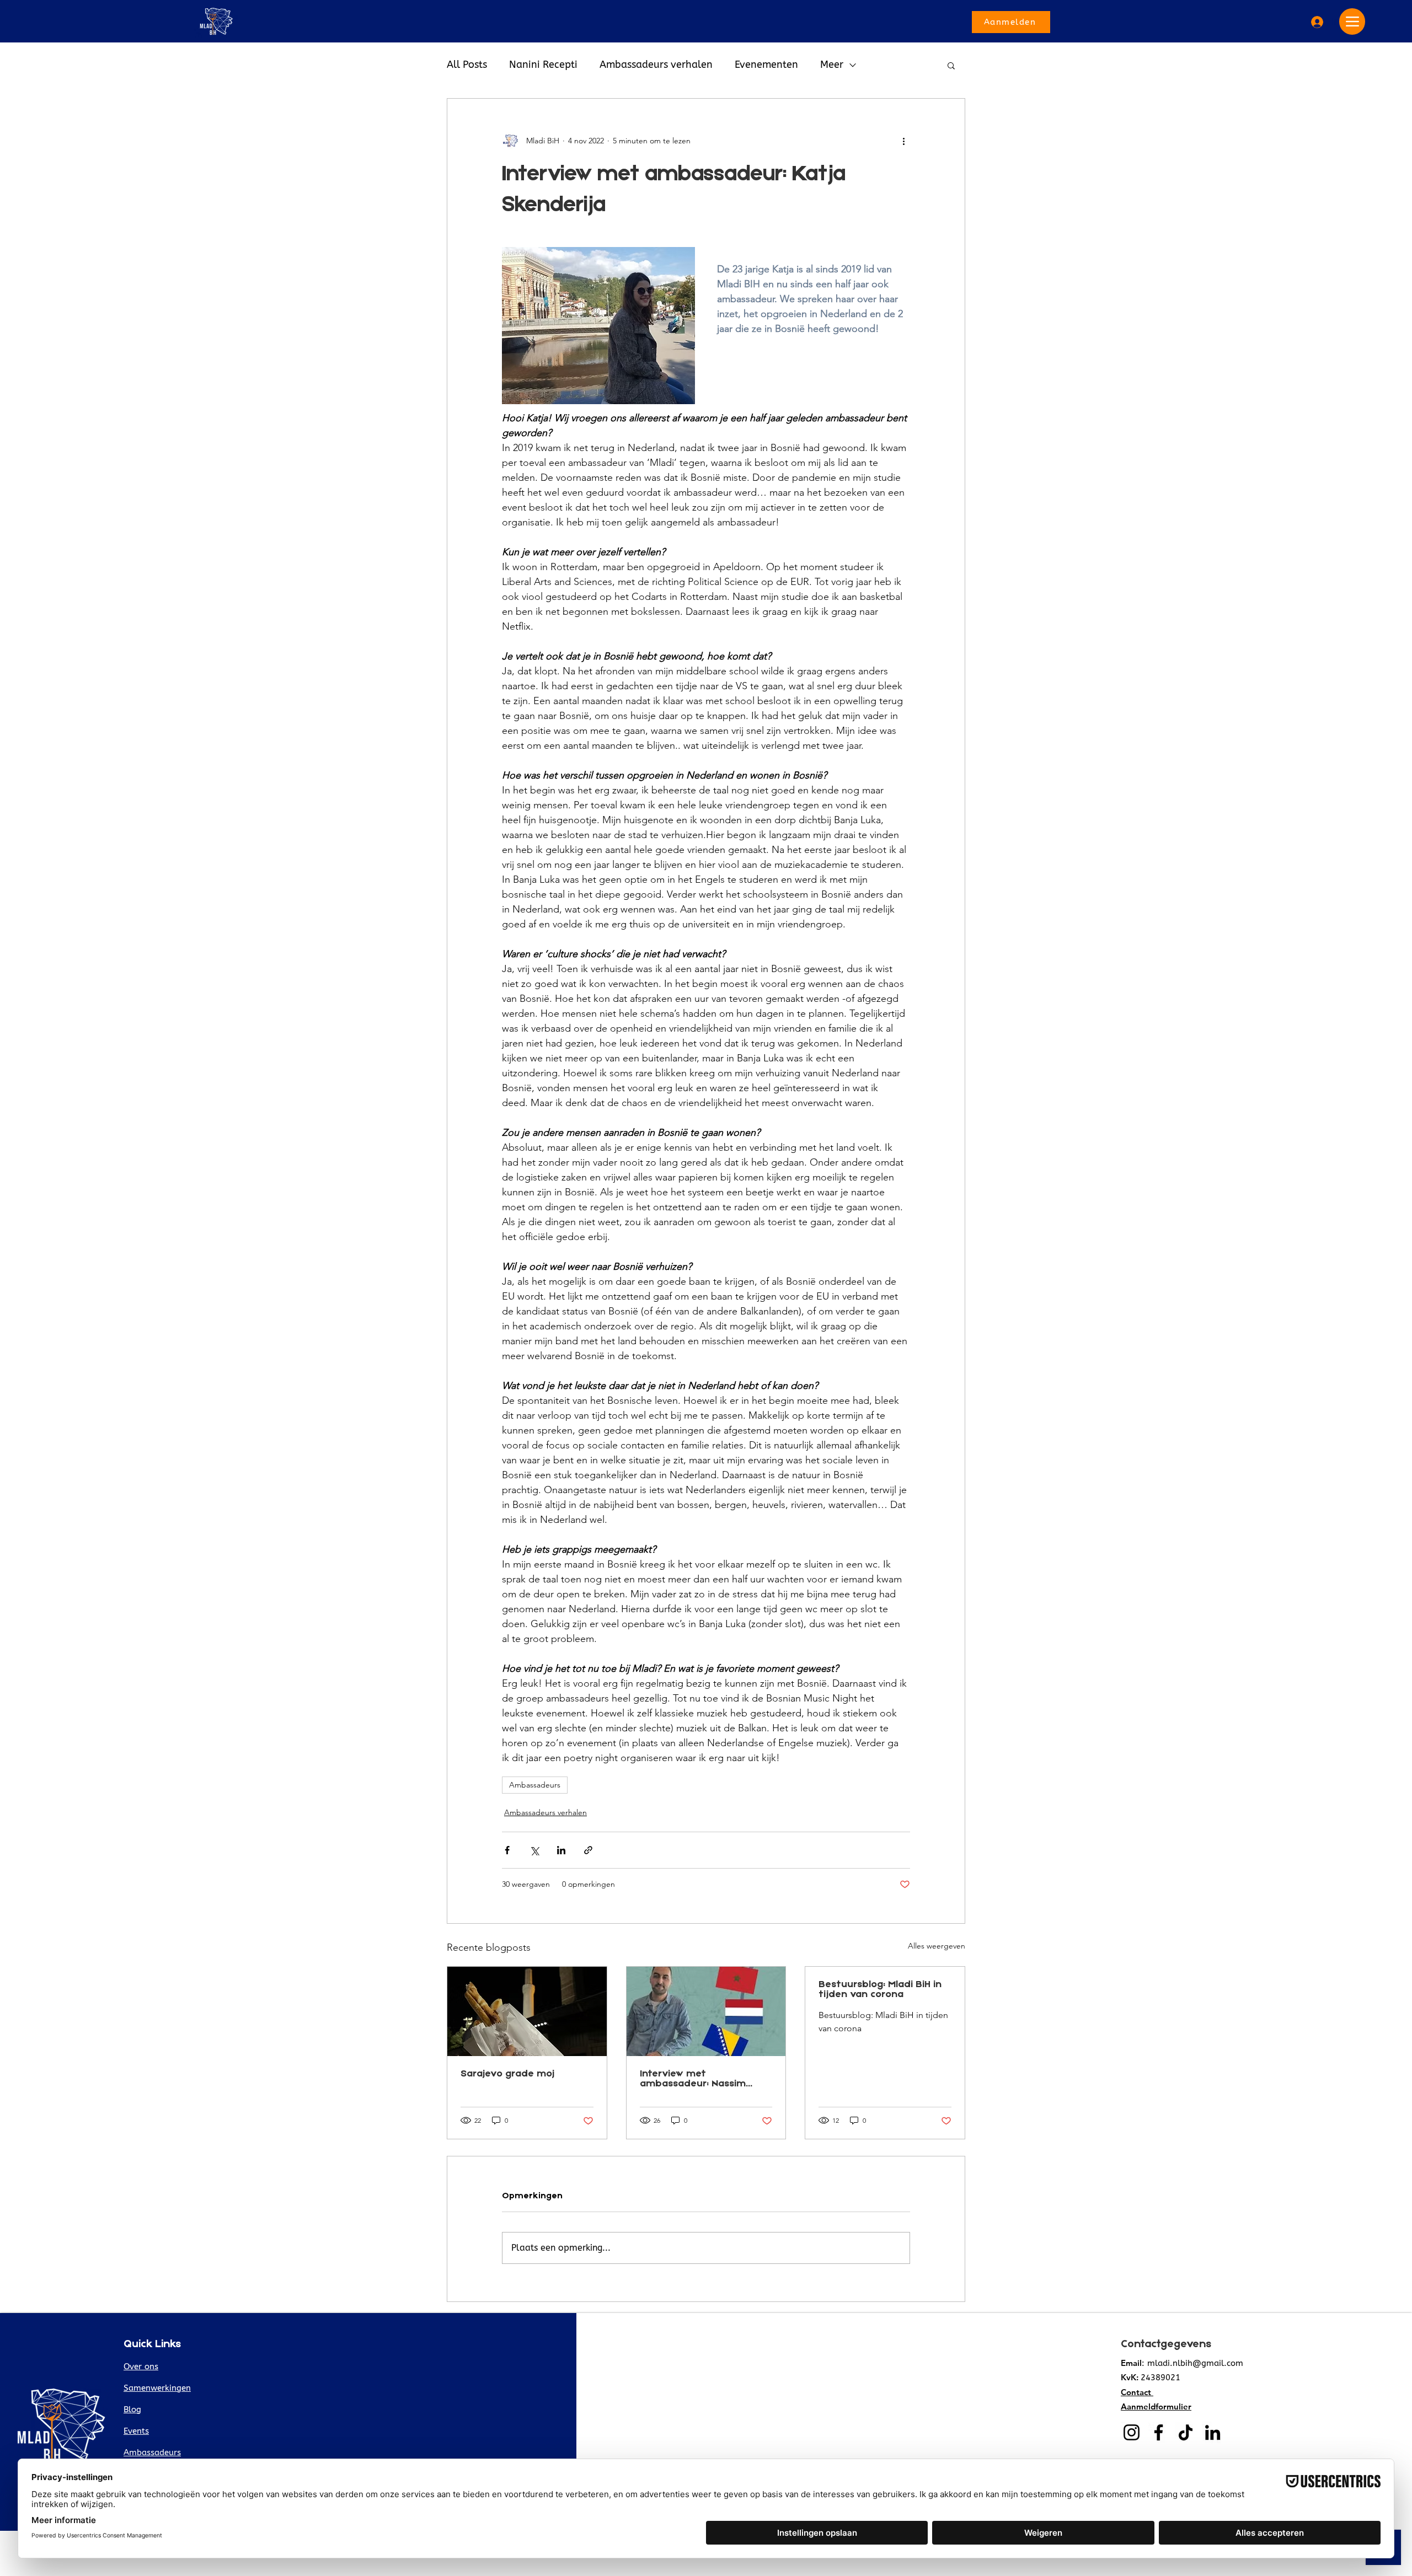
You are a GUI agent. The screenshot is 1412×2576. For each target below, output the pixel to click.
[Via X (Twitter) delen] (534, 1850)
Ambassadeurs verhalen (656, 65)
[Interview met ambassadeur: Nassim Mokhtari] (706, 2011)
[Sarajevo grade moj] (527, 2011)
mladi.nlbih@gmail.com (1195, 2363)
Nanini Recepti (543, 65)
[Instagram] (1132, 2432)
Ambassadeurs (535, 1785)
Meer (832, 65)
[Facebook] (1159, 2432)
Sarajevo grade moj (507, 2074)
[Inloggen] (1316, 22)
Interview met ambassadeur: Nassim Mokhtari (693, 2079)
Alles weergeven (937, 1946)
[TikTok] (1186, 2432)
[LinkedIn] (1213, 2432)
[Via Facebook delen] (507, 1850)
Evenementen (766, 65)
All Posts (467, 65)
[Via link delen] (588, 1850)
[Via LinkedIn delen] (561, 1850)
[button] (951, 65)
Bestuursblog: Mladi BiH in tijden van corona (880, 1990)
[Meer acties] (903, 141)
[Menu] (1352, 22)
